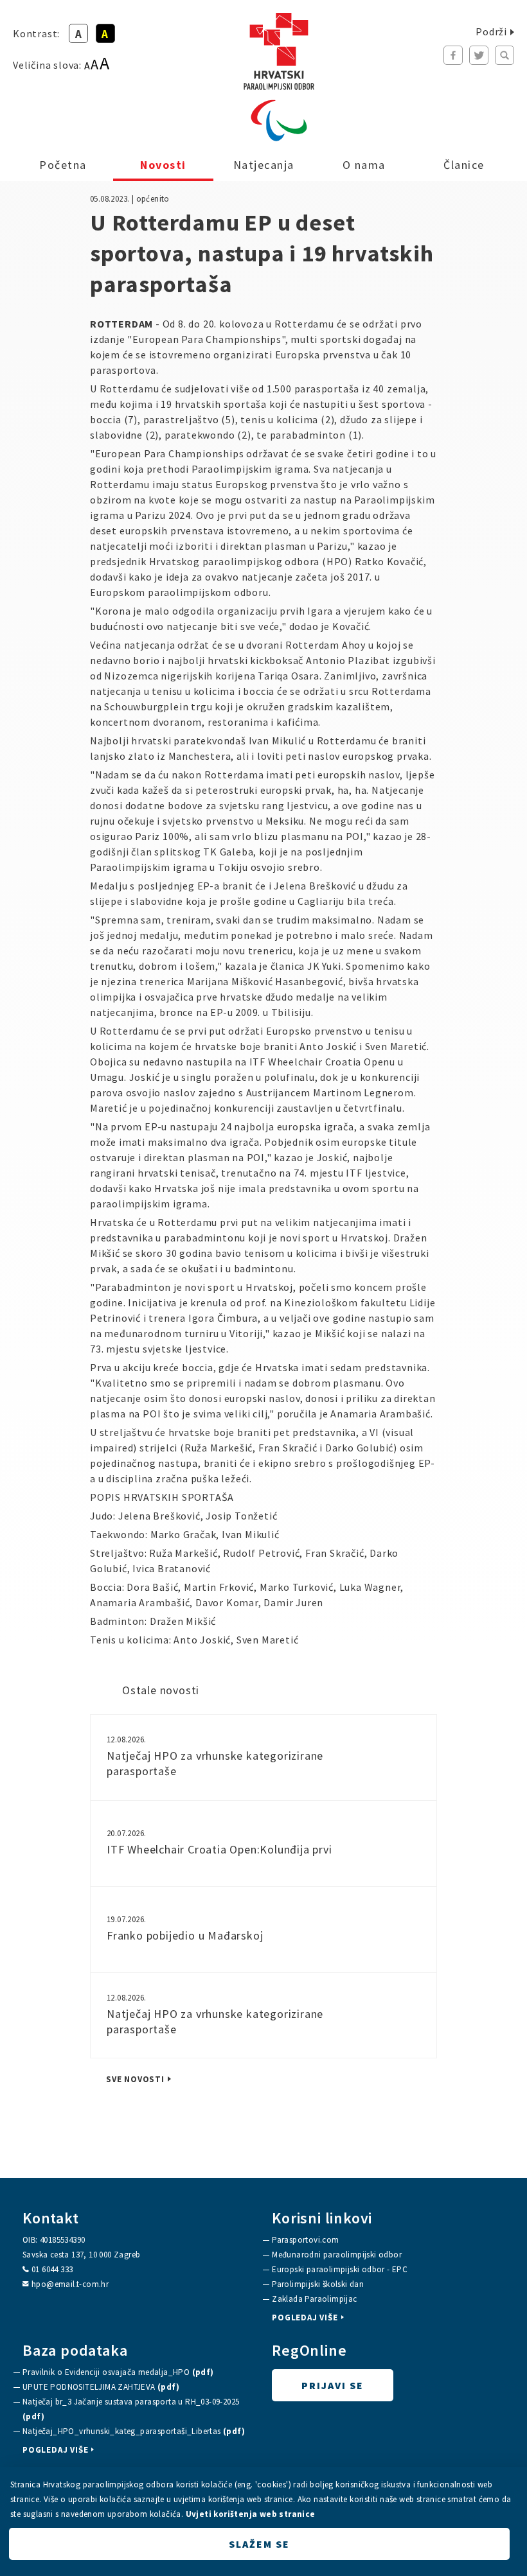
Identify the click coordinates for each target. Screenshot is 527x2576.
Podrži (491, 31)
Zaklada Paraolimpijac (314, 2299)
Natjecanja (264, 165)
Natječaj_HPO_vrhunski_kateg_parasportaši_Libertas (134, 2431)
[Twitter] (479, 55)
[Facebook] (453, 55)
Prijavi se (333, 2385)
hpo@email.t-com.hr (70, 2284)
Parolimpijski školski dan (318, 2284)
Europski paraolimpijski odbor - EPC (340, 2269)
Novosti (163, 165)
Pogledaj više (305, 2318)
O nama (364, 165)
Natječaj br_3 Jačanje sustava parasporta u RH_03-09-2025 (131, 2409)
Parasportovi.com (305, 2240)
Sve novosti (135, 2080)
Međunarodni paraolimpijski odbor (337, 2255)
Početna (63, 165)
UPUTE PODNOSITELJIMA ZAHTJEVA (101, 2387)
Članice (464, 165)
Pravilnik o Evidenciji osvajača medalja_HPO (118, 2372)
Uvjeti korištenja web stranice (251, 2514)
